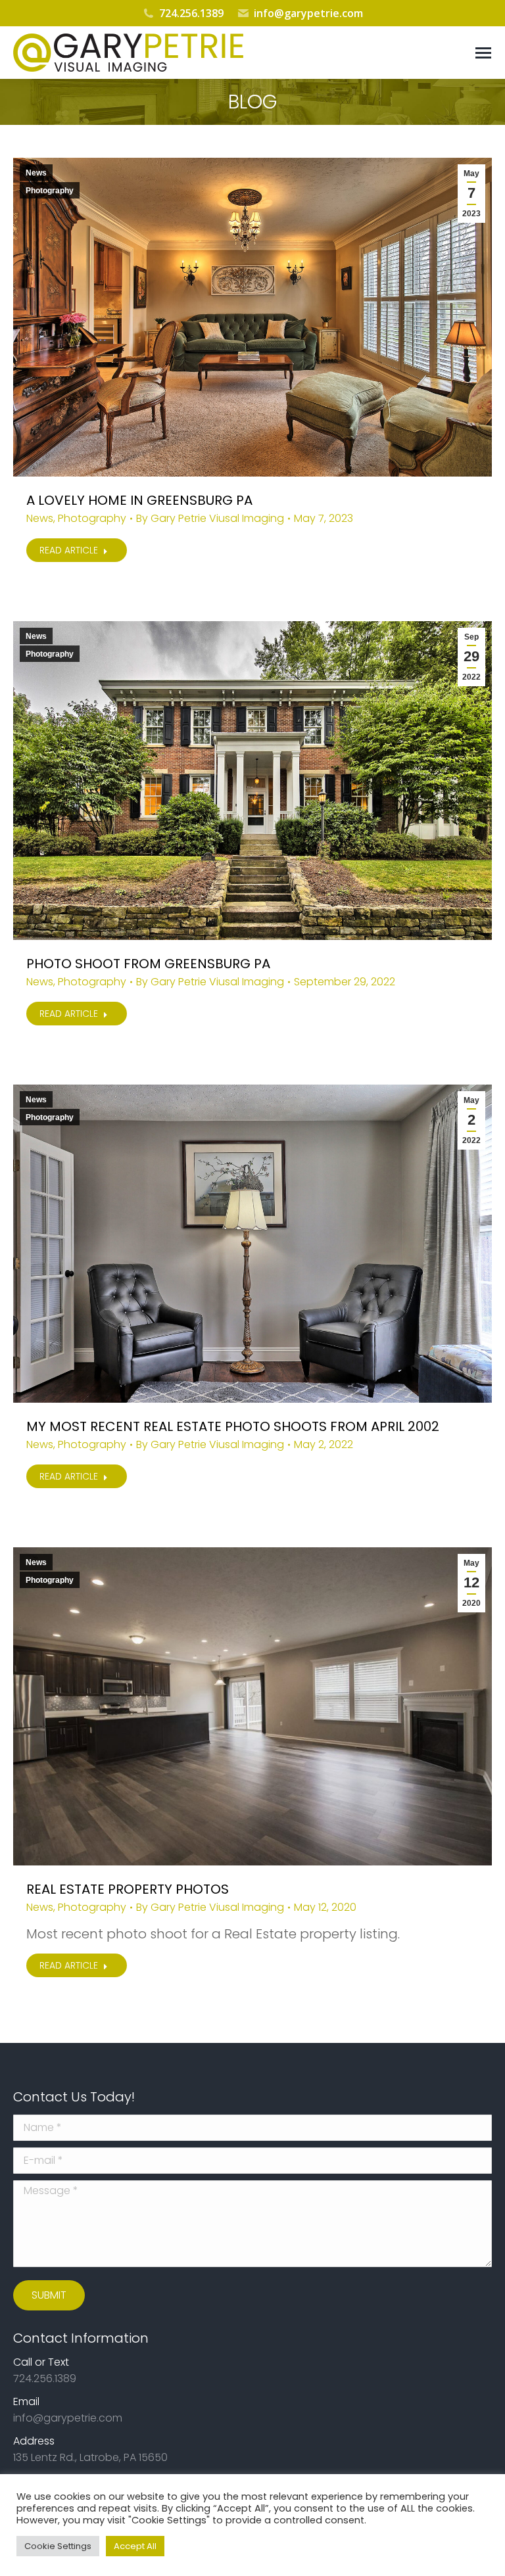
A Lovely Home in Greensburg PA (139, 500)
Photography (50, 191)
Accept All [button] (135, 2546)
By (210, 519)
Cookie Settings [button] (58, 2546)
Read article (69, 550)
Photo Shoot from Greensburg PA (148, 964)
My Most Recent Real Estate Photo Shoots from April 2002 (233, 1426)
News (36, 173)
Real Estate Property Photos (128, 1889)
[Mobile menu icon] (483, 53)
